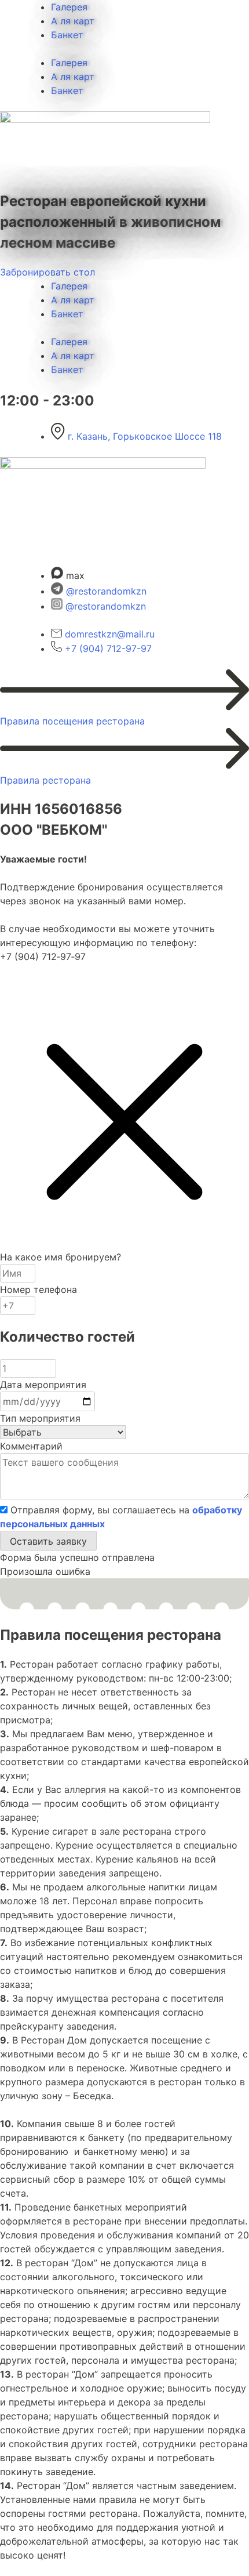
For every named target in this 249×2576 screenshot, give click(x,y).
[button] (48, 1541)
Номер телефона (39, 1289)
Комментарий (31, 1446)
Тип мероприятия (40, 1418)
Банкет (67, 35)
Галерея (69, 7)
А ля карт (73, 21)
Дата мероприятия (43, 1385)
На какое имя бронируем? (61, 1257)
